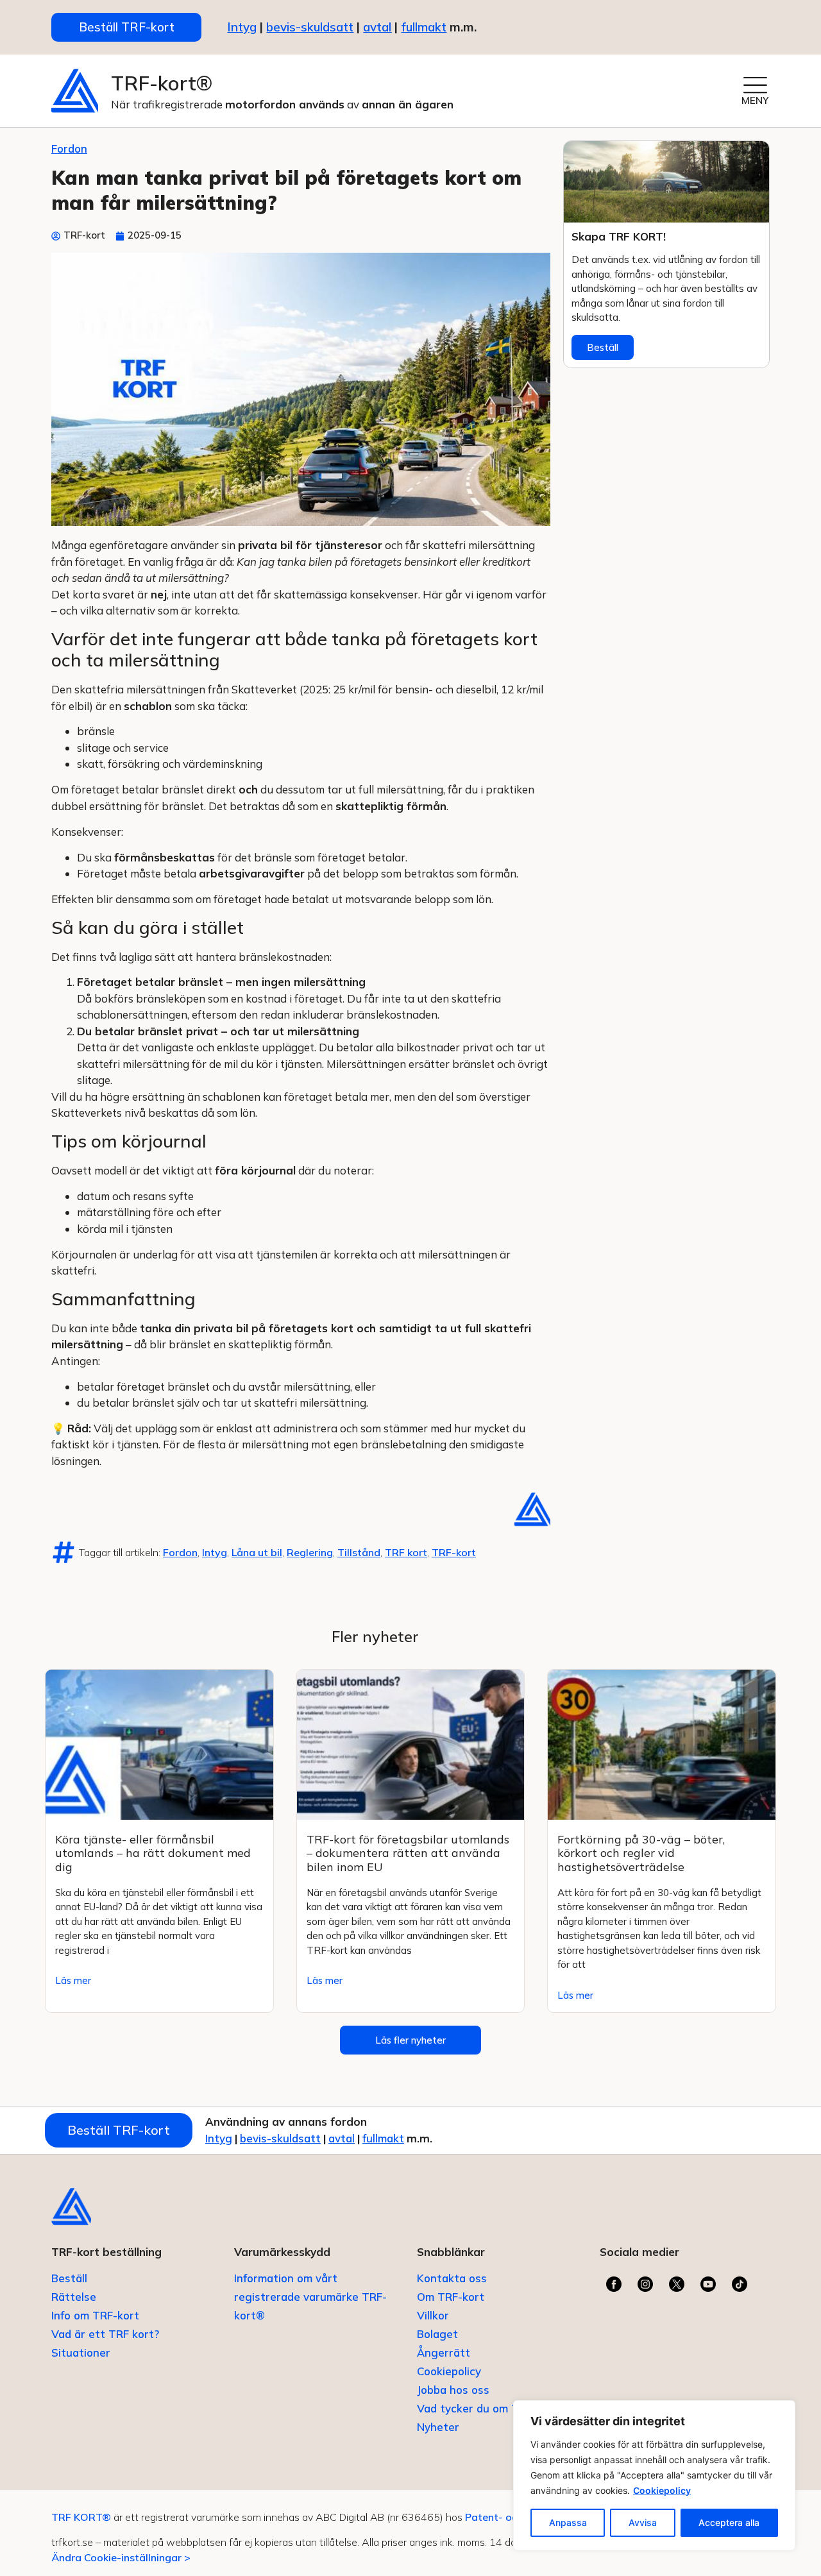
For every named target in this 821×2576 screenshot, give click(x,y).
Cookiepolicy (662, 2490)
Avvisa (643, 2522)
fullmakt (424, 27)
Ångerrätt (444, 2352)
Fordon (69, 148)
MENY (755, 100)
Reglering (310, 1552)
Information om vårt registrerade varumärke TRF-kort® (310, 2297)
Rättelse (74, 2297)
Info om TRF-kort (95, 2315)
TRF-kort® (162, 83)
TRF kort (406, 1552)
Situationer (81, 2352)
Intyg (215, 1552)
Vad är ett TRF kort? (105, 2334)
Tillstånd (359, 1552)
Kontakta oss (452, 2278)
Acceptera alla (729, 2522)
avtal (342, 2138)
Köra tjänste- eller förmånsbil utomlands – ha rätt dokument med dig (153, 1853)
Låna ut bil (257, 1552)
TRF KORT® (81, 2517)
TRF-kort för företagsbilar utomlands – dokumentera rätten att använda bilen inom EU (408, 1853)
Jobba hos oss (453, 2390)
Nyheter (438, 2427)
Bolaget (437, 2334)
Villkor (433, 2315)
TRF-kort (454, 1552)
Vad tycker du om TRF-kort (487, 2408)
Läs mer (73, 1980)
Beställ (603, 347)
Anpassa (568, 2522)
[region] (654, 2475)
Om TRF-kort (451, 2297)
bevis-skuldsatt (310, 27)
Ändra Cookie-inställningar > (121, 2557)
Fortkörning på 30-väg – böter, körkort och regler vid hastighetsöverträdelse (641, 1853)
